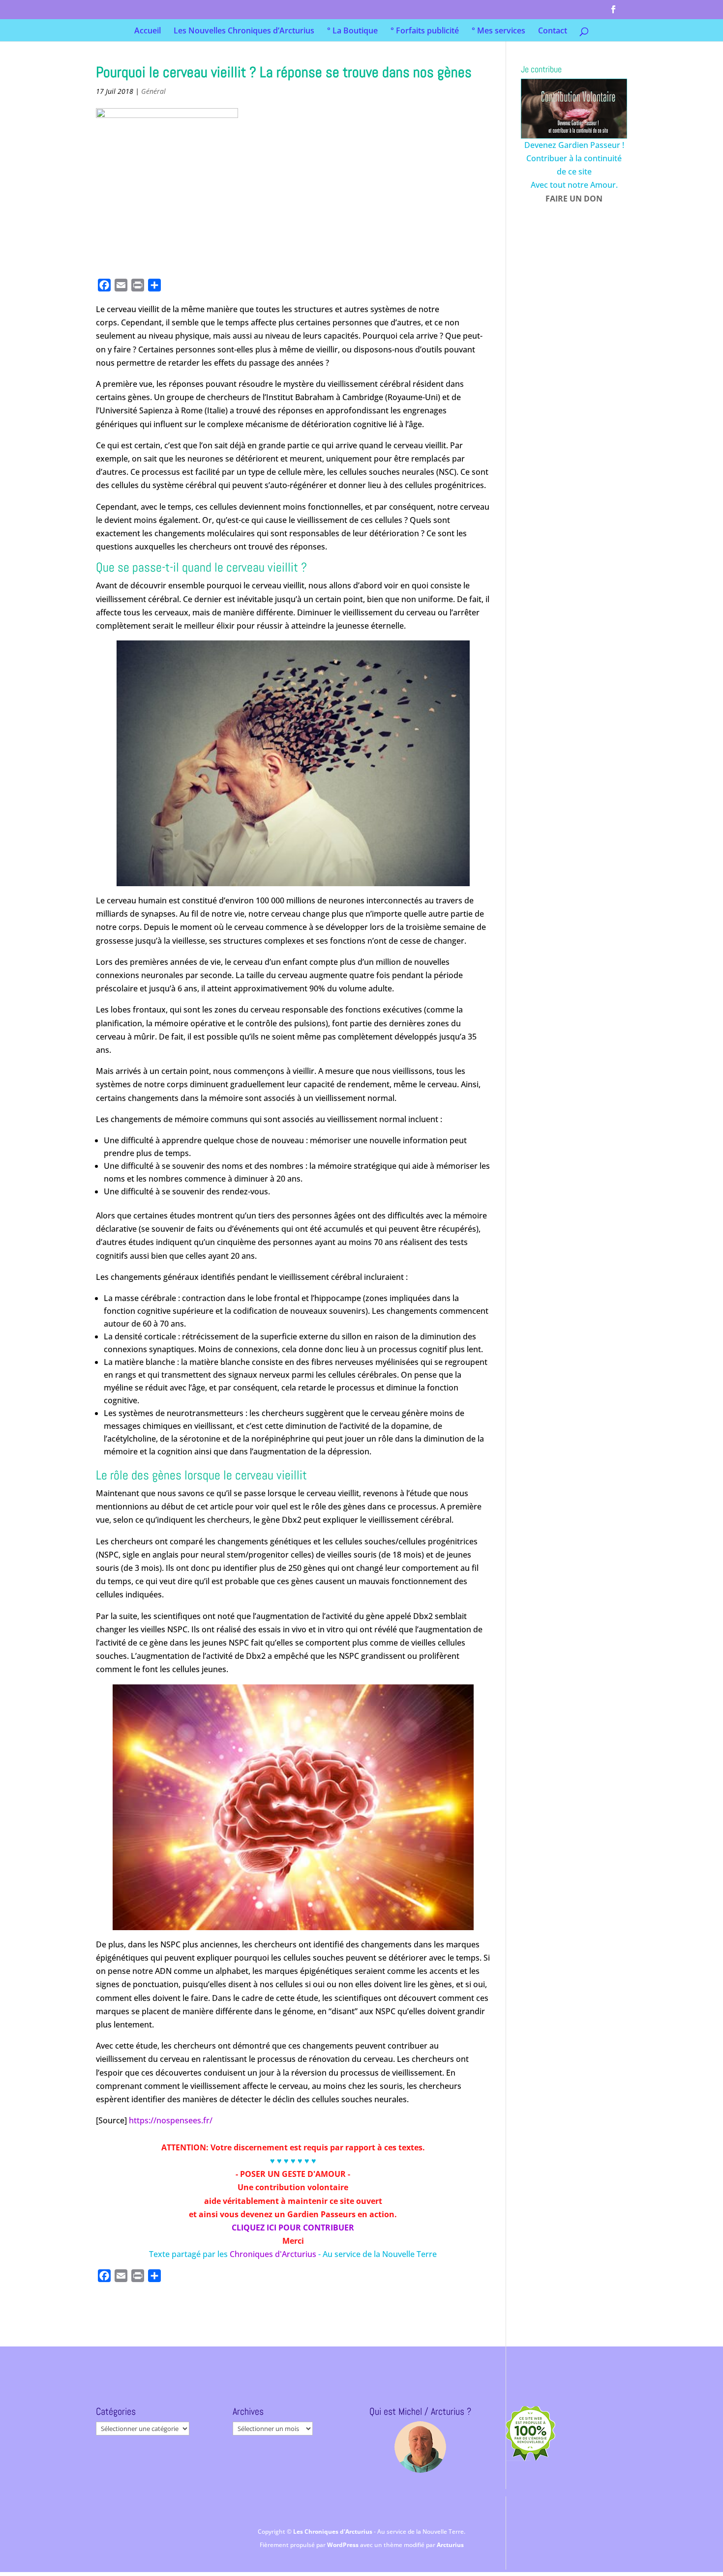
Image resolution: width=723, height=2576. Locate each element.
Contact (553, 31)
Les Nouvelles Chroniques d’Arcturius (244, 31)
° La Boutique (352, 31)
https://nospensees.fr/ (171, 2120)
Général (153, 91)
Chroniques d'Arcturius (274, 2254)
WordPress (344, 2545)
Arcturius (450, 2545)
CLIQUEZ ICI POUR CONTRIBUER (293, 2228)
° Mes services (498, 31)
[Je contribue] (574, 109)
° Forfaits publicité (425, 31)
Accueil (148, 31)
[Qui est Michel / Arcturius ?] (420, 2447)
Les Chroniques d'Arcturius (333, 2532)
